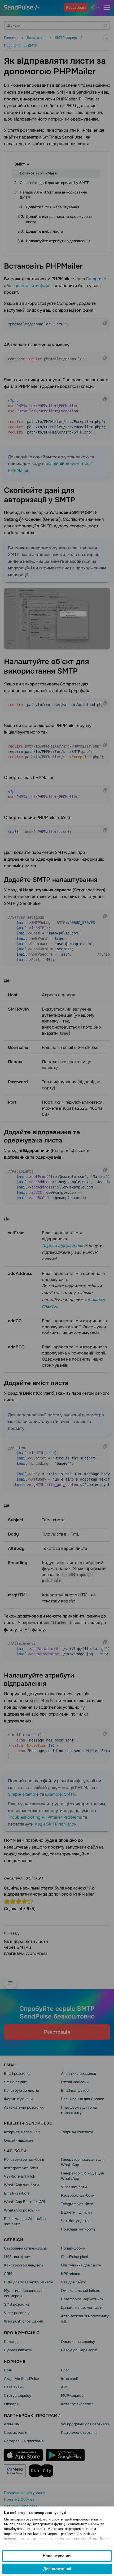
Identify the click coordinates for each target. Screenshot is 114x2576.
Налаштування (57, 2556)
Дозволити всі (57, 2569)
